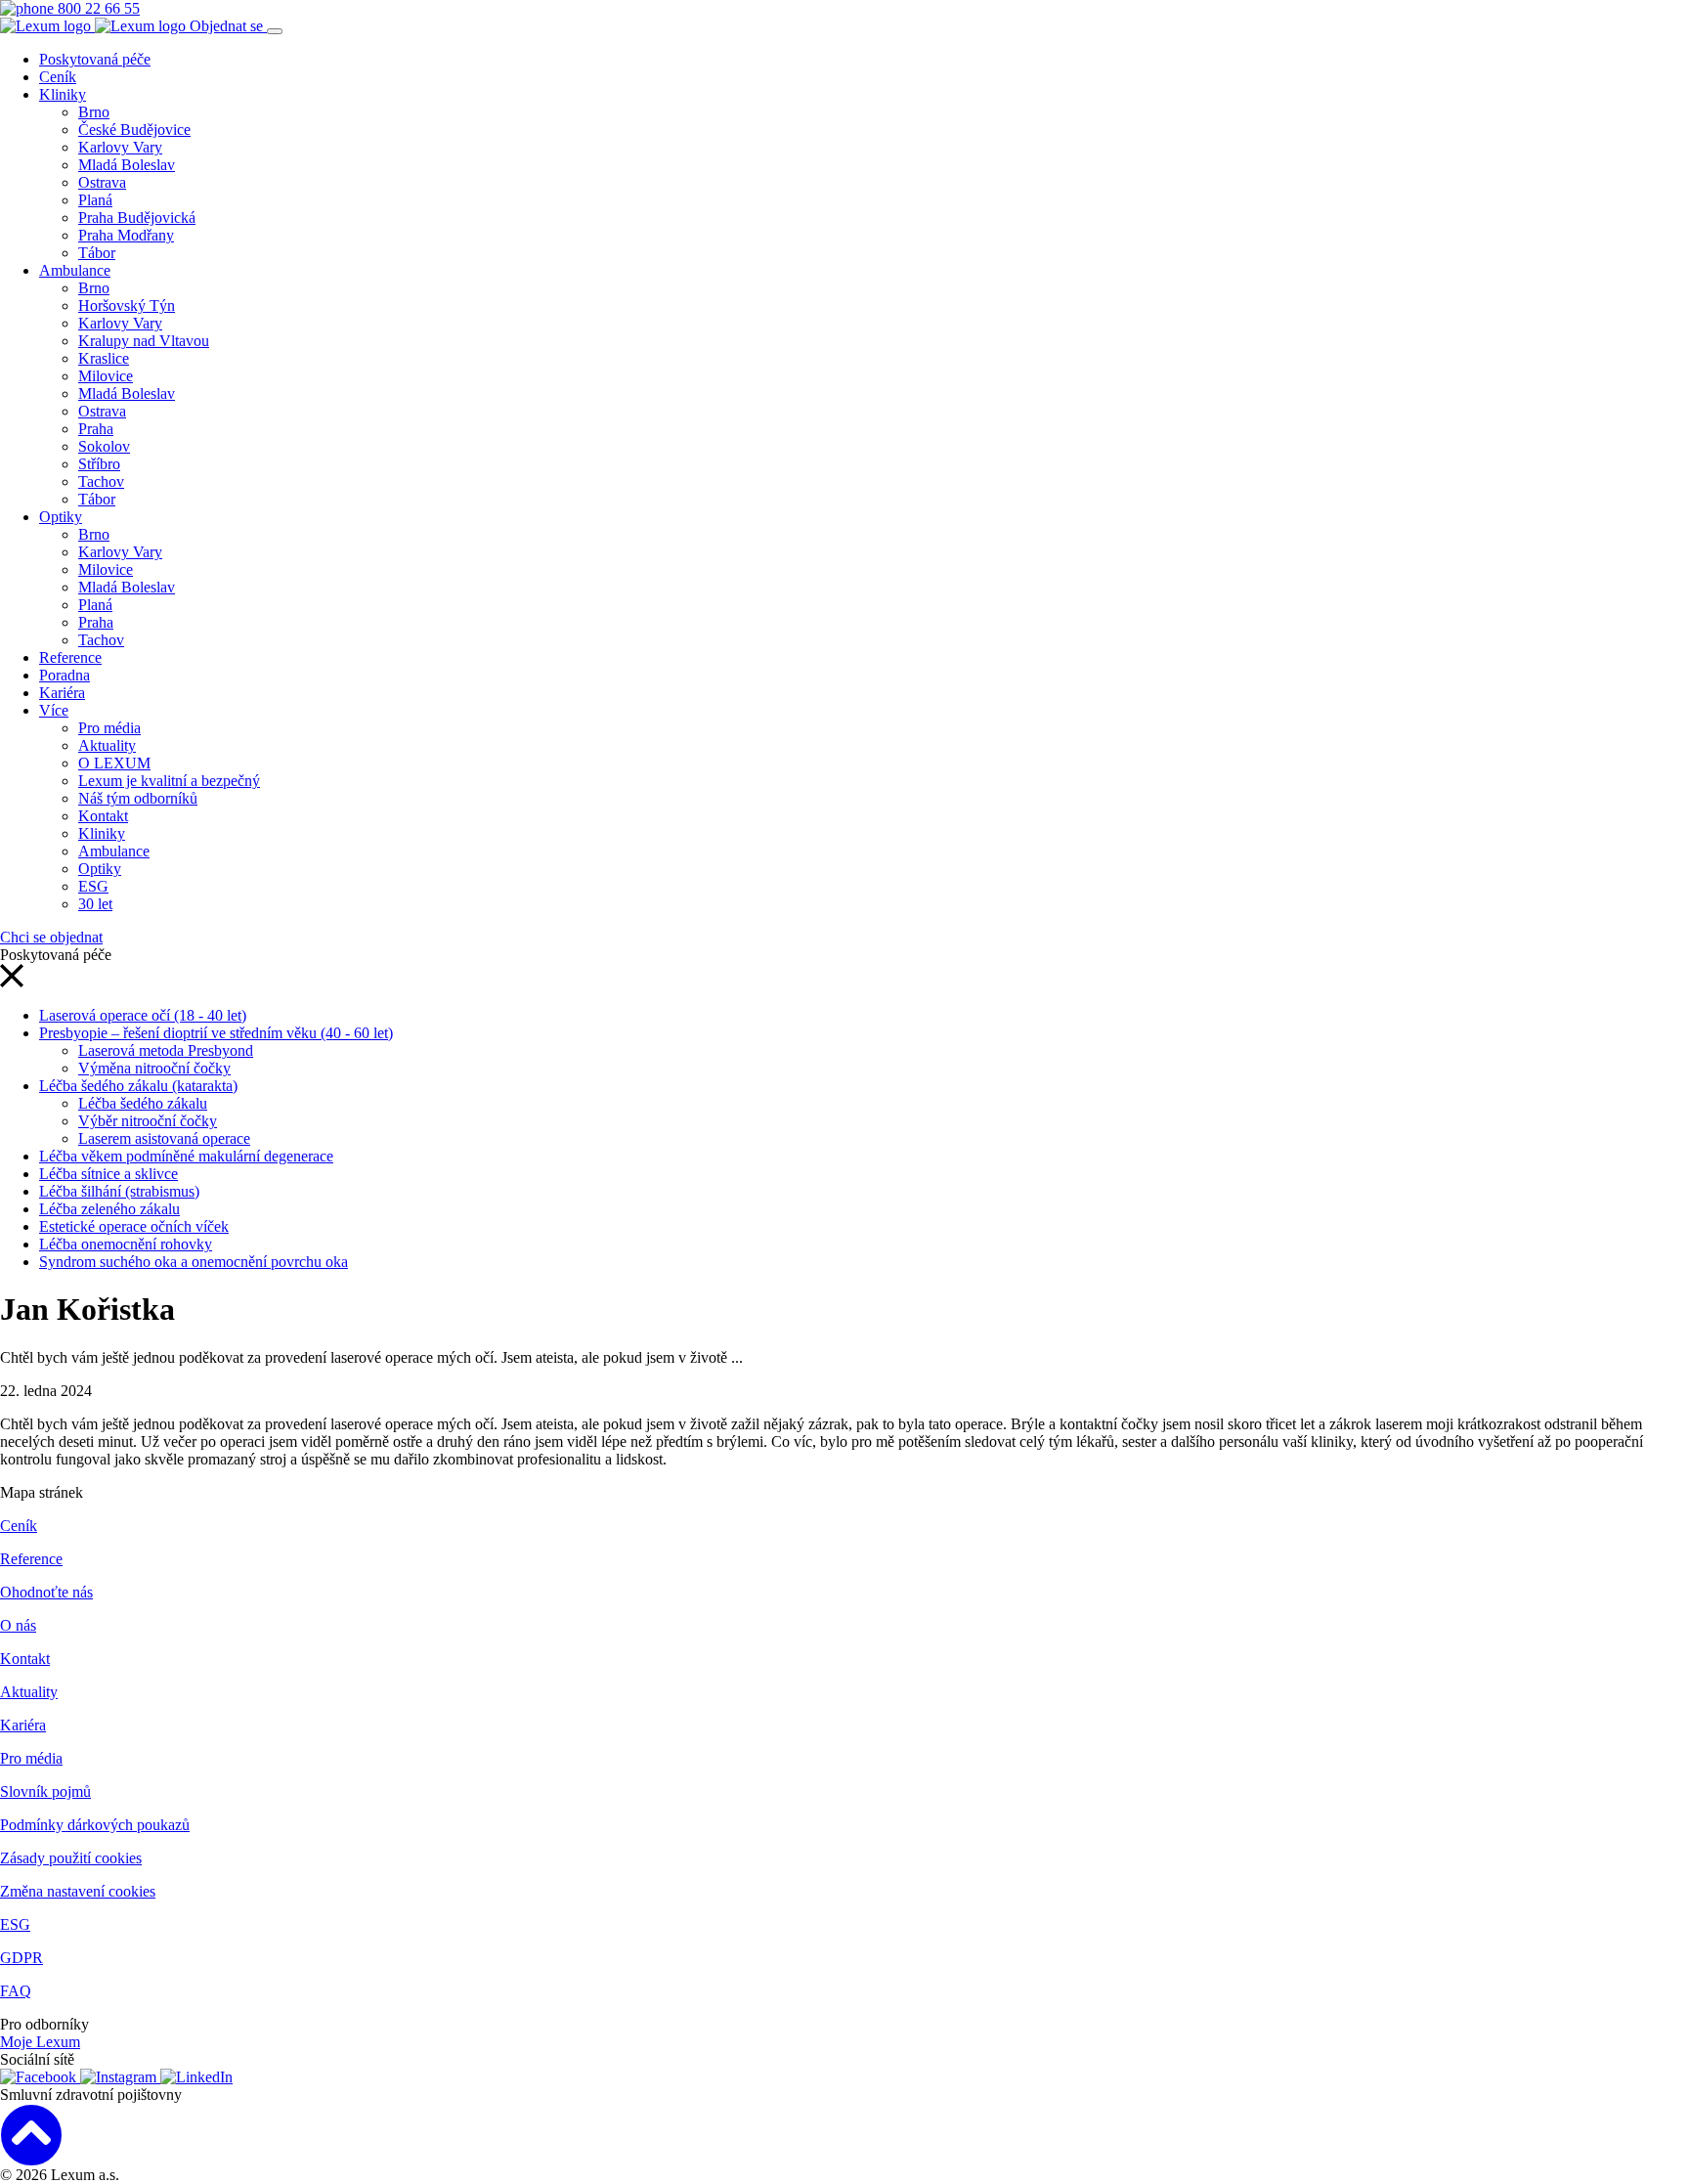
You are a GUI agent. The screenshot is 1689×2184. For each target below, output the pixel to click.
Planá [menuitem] (95, 200)
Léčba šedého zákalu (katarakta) (138, 1086)
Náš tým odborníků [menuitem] (138, 798)
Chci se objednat (51, 937)
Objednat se (228, 26)
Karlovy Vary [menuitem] (120, 147)
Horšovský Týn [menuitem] (127, 306)
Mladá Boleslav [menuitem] (127, 165)
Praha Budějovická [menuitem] (137, 218)
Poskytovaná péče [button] (95, 59)
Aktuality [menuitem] (107, 745)
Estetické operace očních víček (134, 1226)
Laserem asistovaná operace (164, 1138)
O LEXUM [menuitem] (114, 763)
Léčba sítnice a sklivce (108, 1174)
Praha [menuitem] (96, 429)
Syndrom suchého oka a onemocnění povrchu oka (194, 1262)
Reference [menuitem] (70, 657)
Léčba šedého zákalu (143, 1103)
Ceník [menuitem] (58, 77)
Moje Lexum (40, 2042)
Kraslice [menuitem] (104, 358)
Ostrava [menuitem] (102, 182)
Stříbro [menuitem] (99, 464)
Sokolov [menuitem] (104, 446)
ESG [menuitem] (93, 886)
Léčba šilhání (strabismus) (119, 1191)
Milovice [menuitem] (106, 376)
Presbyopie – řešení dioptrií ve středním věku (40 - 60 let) (216, 1033)
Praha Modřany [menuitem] (126, 235)
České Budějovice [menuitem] (134, 130)
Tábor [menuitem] (97, 253)
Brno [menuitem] (94, 112)
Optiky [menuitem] (61, 517)
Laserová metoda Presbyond (166, 1050)
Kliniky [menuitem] (63, 94)
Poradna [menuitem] (65, 675)
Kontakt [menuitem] (103, 816)
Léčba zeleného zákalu (109, 1209)
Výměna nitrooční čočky (154, 1068)
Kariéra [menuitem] (62, 693)
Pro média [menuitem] (109, 728)
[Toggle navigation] (275, 31)
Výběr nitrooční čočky (148, 1121)
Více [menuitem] (54, 710)
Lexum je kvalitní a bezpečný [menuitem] (169, 781)
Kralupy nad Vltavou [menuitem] (144, 341)
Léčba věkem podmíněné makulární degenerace (186, 1156)
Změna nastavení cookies (78, 1891)
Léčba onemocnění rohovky (126, 1244)
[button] (12, 982)
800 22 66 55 (97, 8)
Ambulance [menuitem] (75, 270)
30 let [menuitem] (95, 904)
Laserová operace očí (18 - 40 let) (143, 1015)
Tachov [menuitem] (101, 481)
